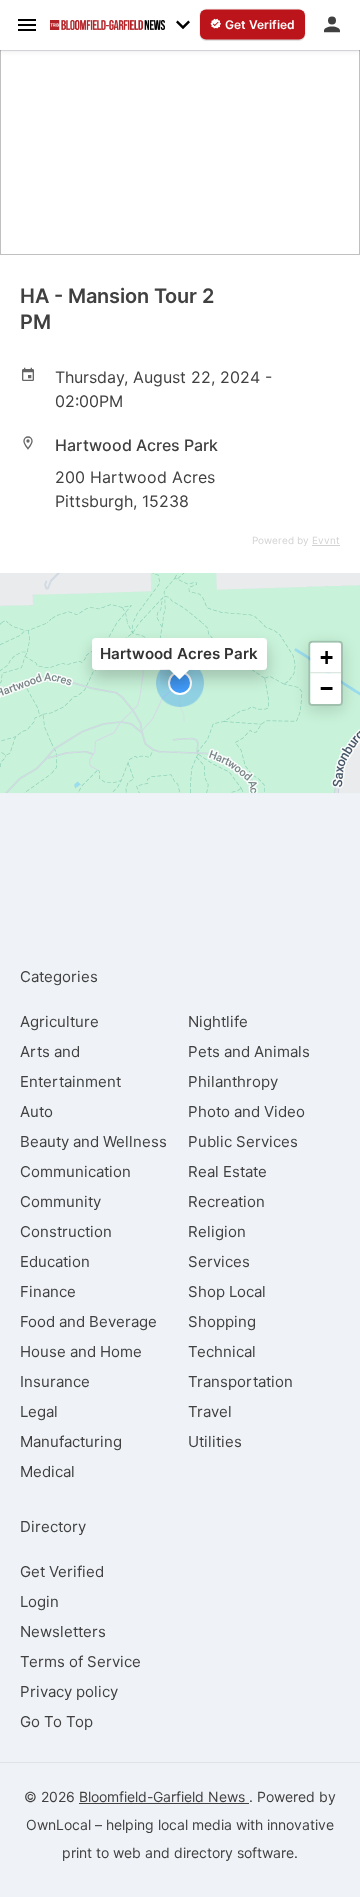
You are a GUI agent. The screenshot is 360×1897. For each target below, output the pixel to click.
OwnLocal (58, 1824)
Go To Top (56, 1721)
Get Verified (62, 1571)
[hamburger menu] (27, 24)
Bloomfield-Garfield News (164, 1796)
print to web (101, 1852)
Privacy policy (69, 1691)
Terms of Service (80, 1661)
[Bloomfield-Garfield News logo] (107, 25)
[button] (180, 683)
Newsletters (63, 1631)
